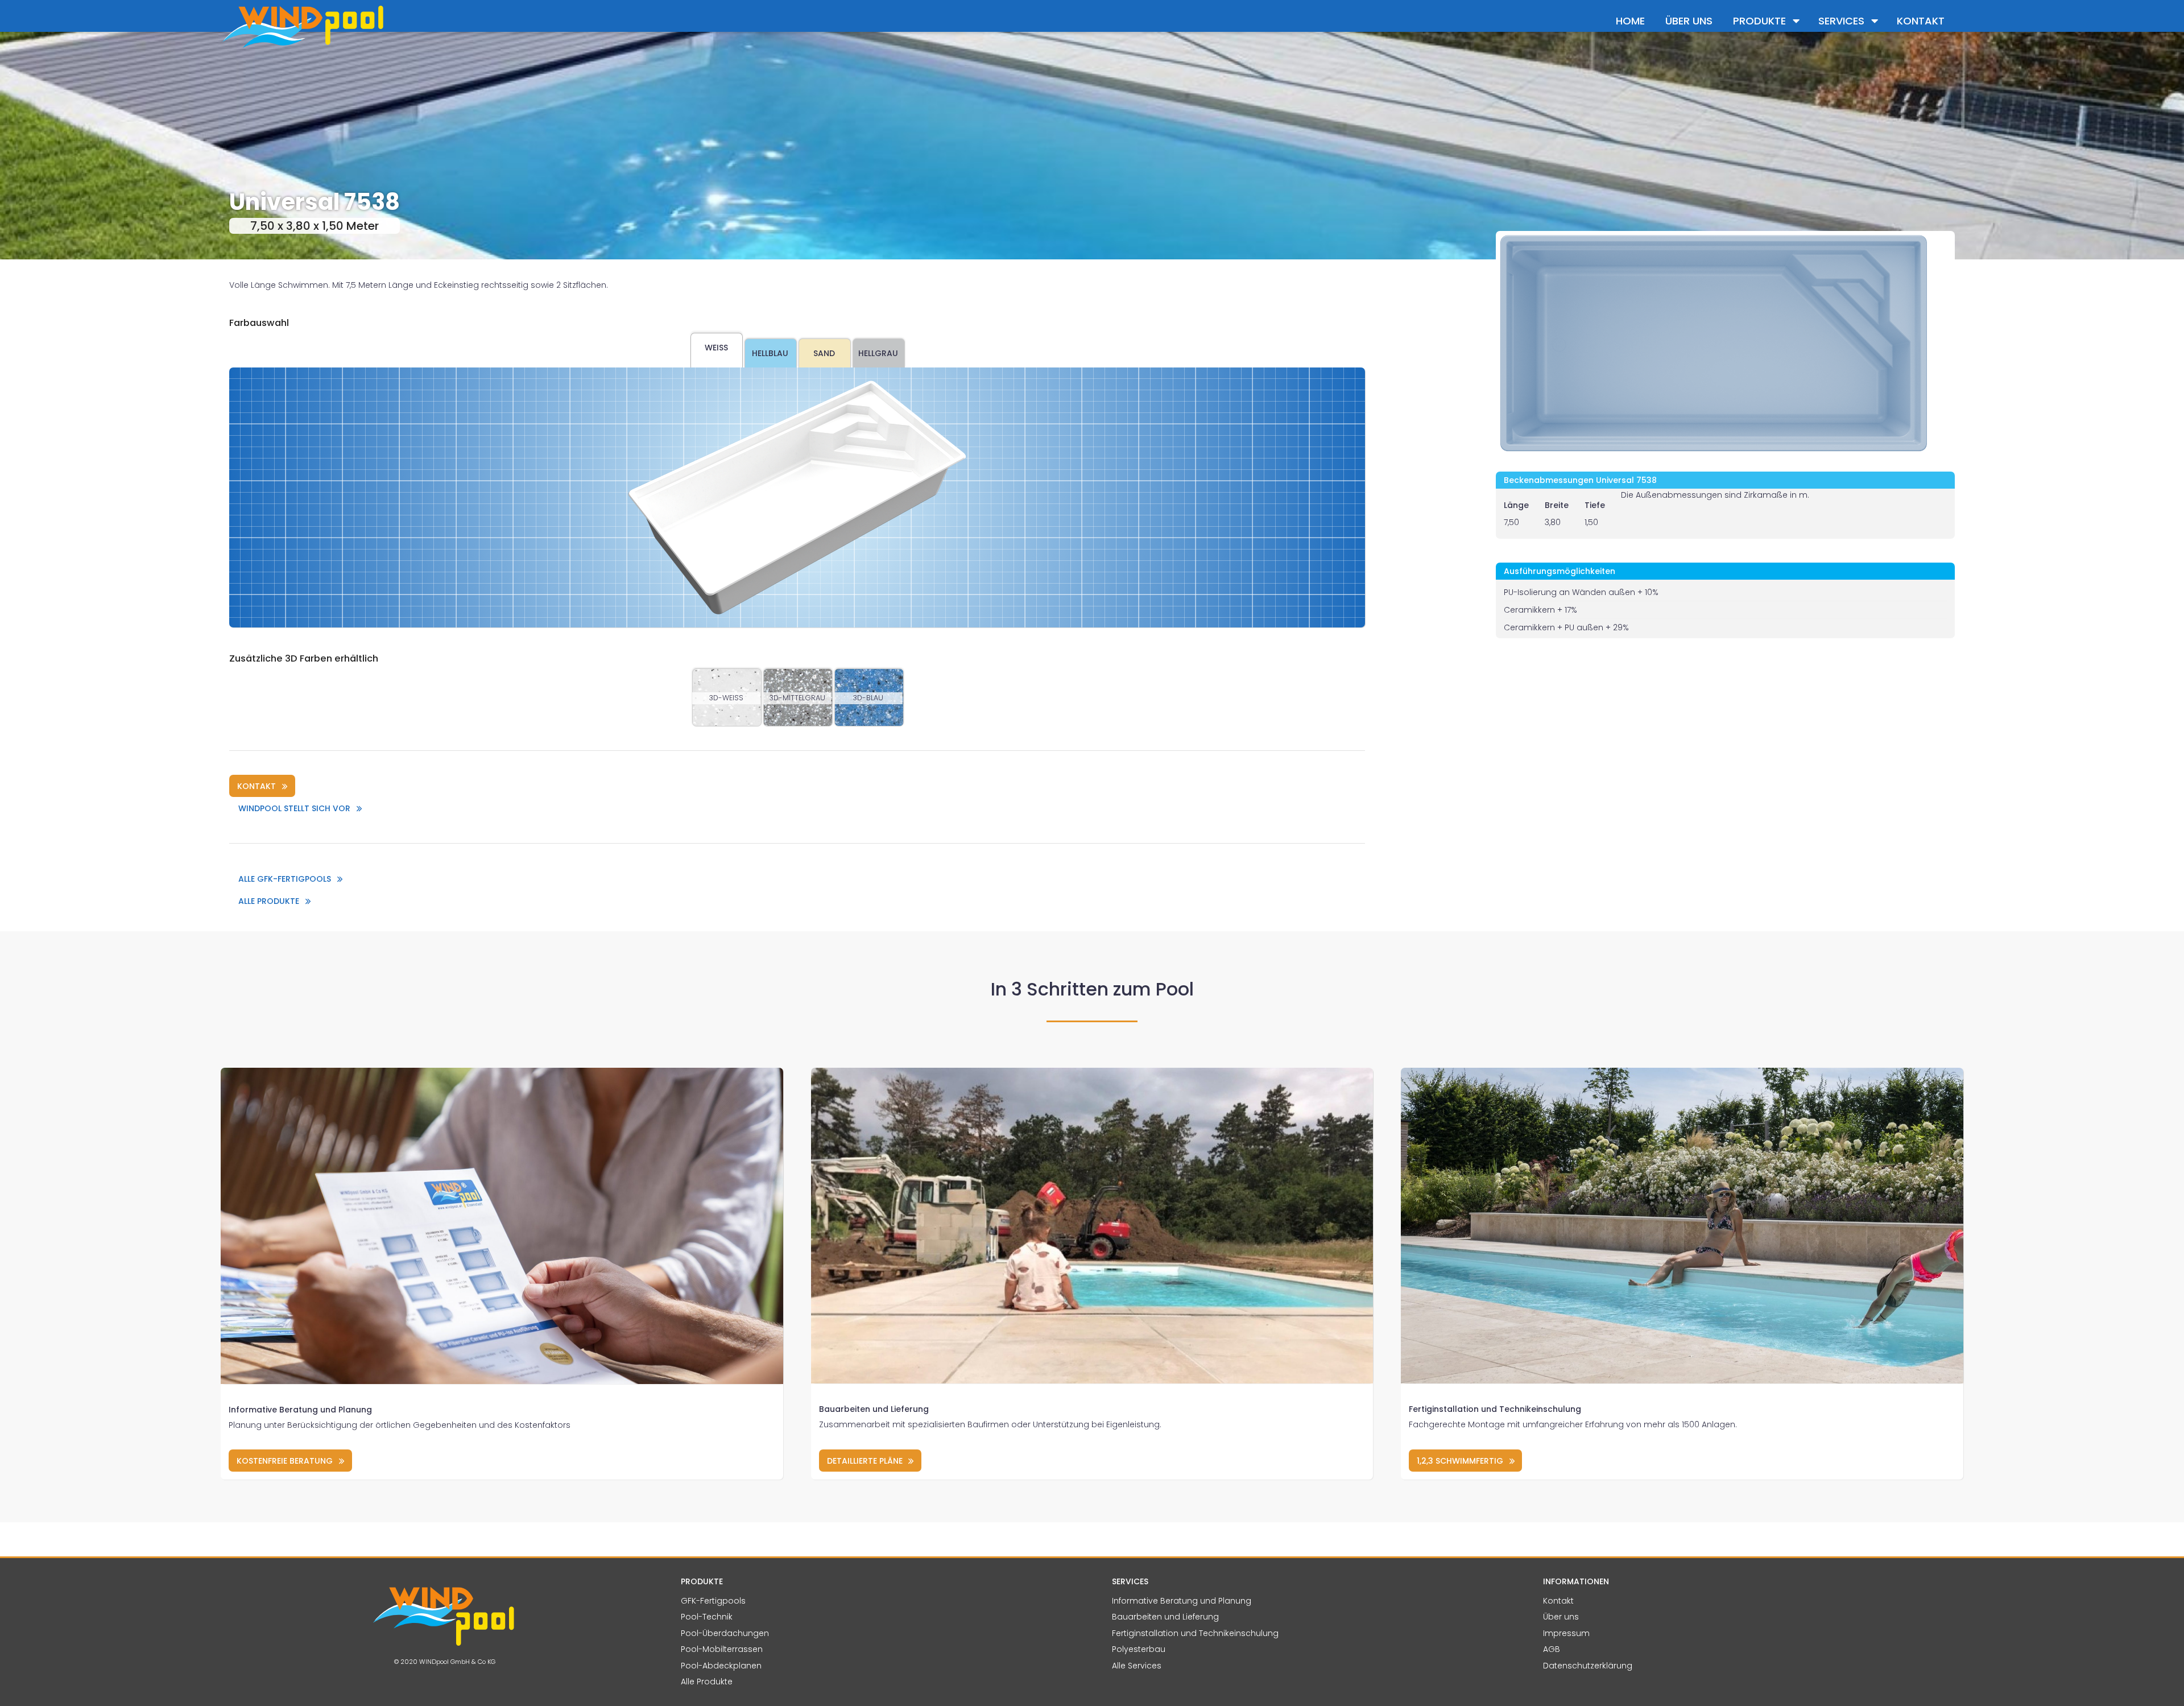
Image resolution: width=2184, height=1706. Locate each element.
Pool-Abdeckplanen (721, 1666)
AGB (1552, 1649)
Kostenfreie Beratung (285, 1461)
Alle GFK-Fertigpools (285, 879)
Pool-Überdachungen (725, 1633)
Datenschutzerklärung (1588, 1666)
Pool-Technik (707, 1617)
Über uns (1689, 21)
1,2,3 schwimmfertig (1460, 1461)
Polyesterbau (1139, 1649)
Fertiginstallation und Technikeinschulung (1495, 1409)
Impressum (1566, 1633)
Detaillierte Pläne (865, 1461)
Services (1841, 21)
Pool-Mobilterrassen (722, 1649)
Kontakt (1921, 21)
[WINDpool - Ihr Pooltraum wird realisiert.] (398, 26)
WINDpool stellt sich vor (294, 808)
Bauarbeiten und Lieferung (874, 1409)
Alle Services (1137, 1666)
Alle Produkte (269, 901)
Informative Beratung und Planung (300, 1410)
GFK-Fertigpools (713, 1601)
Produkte (1759, 21)
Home (1630, 21)
